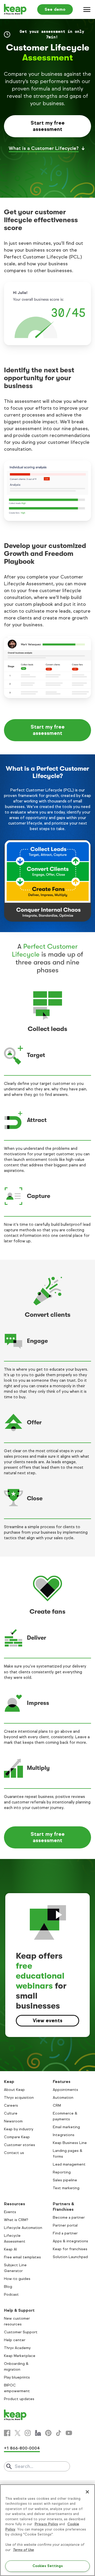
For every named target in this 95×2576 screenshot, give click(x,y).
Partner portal (65, 2225)
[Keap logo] (15, 9)
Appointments (65, 2090)
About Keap (14, 2090)
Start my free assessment (48, 126)
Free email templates (22, 2257)
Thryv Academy (17, 2348)
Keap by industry (19, 2129)
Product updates (19, 2399)
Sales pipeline (65, 2180)
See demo (55, 9)
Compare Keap (17, 2137)
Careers (11, 2105)
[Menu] (87, 9)
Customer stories (20, 2145)
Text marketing (66, 2188)
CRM (57, 2105)
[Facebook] (7, 2433)
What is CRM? (16, 2220)
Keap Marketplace (20, 2356)
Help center (15, 2340)
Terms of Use (23, 2550)
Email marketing (66, 2127)
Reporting (62, 2172)
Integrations (64, 2135)
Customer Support (21, 2332)
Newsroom (13, 2121)
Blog (8, 2287)
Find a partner (65, 2233)
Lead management (69, 2164)
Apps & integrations (70, 2241)
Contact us (14, 2153)
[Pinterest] (48, 2433)
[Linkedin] (38, 2433)
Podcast (11, 2295)
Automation (63, 2098)
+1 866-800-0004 (22, 2448)
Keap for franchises (70, 2249)
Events (10, 2212)
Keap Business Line (70, 2143)
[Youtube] (69, 2433)
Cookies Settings (48, 2566)
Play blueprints (17, 2377)
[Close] (87, 2492)
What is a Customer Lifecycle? (44, 148)
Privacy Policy (46, 2524)
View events (47, 2021)
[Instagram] (28, 2433)
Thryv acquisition (19, 2098)
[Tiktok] (59, 2433)
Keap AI (10, 2249)
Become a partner (69, 2217)
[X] (17, 2433)
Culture (11, 2113)
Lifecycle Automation (23, 2228)
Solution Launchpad (70, 2257)
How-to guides (17, 2279)
